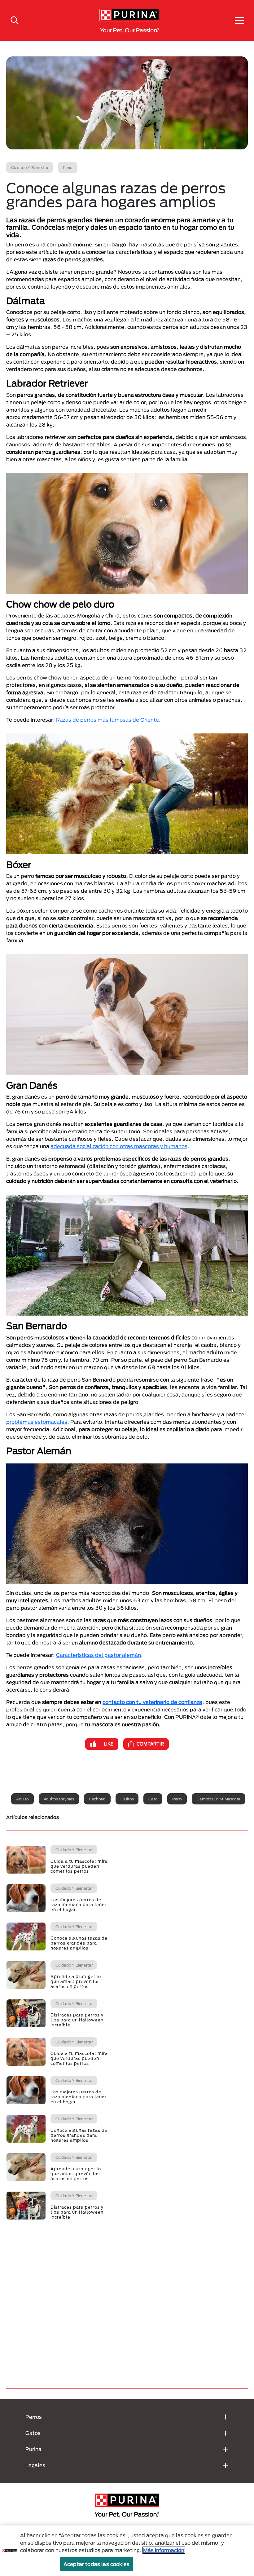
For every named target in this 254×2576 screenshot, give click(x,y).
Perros (34, 2417)
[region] (127, 2551)
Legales (35, 2465)
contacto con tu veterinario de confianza (152, 1702)
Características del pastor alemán (99, 1655)
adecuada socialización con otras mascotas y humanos (119, 1146)
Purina (33, 2449)
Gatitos (127, 1799)
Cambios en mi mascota (219, 1799)
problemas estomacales (37, 1422)
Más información (164, 2550)
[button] (239, 20)
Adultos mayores (59, 1799)
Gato (153, 1799)
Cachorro (97, 1799)
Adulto (22, 1799)
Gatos (33, 2433)
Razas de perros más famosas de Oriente (107, 720)
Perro (177, 1799)
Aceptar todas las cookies (96, 2564)
